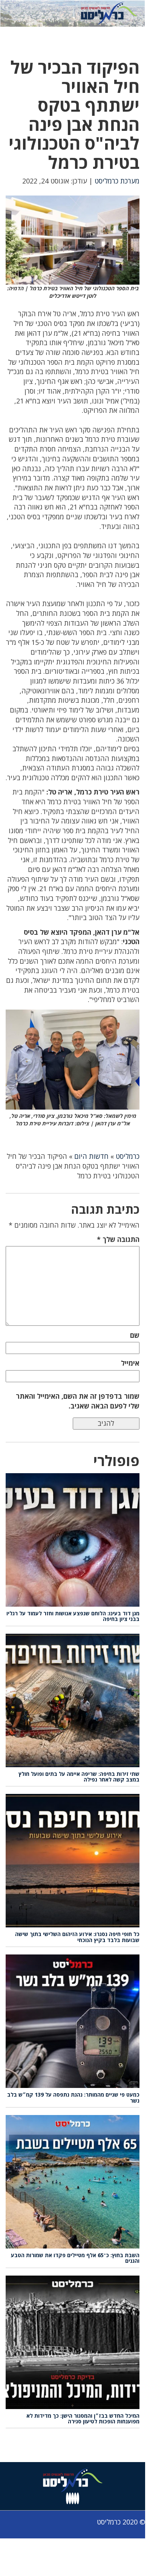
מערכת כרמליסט (117, 181)
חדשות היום (91, 1156)
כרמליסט (128, 1156)
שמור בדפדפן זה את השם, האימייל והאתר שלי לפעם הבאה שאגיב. (78, 1401)
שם (135, 1335)
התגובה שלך (118, 1239)
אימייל (130, 1363)
